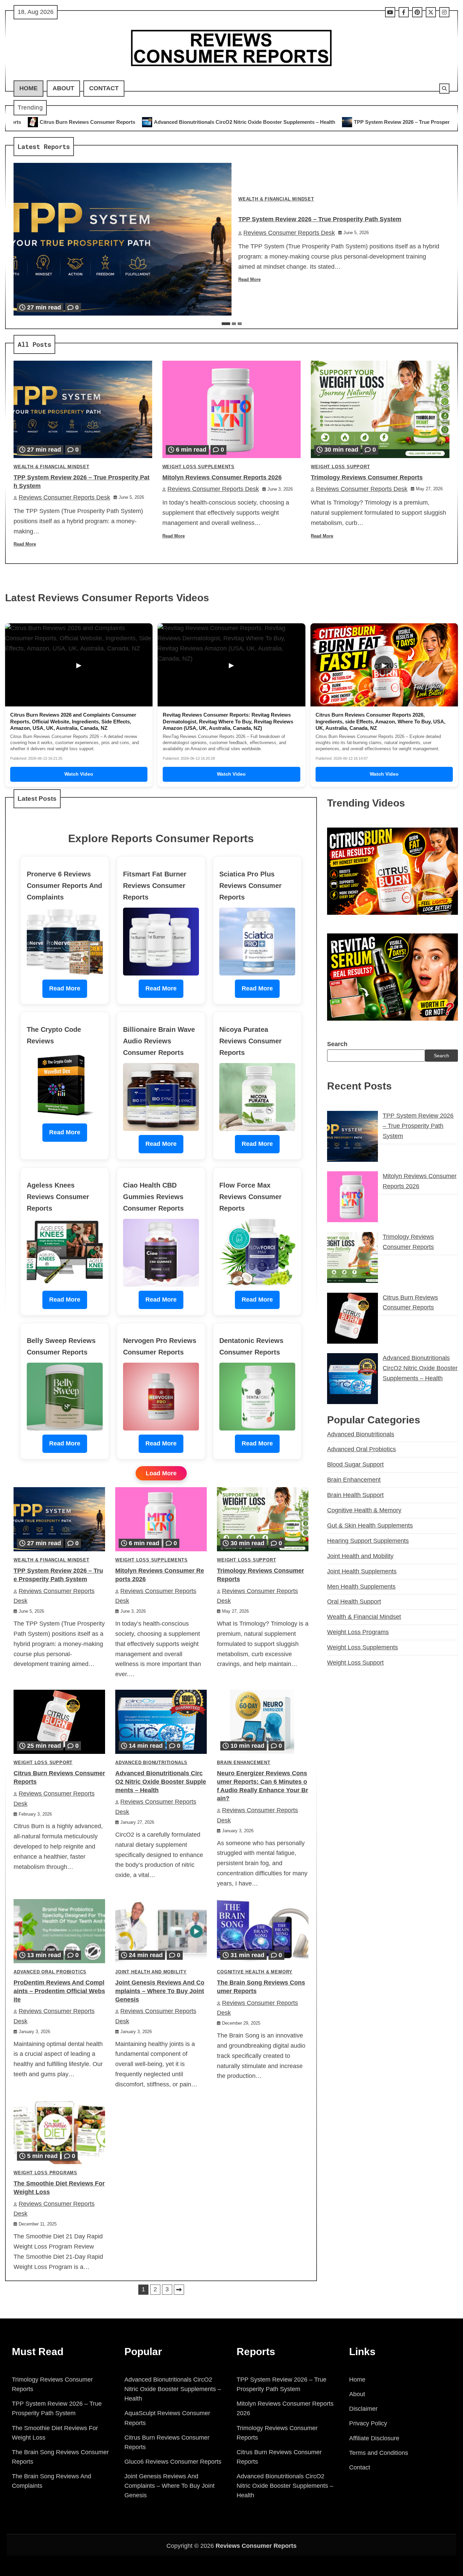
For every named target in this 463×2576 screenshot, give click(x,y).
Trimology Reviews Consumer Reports (367, 477)
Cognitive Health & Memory (255, 1972)
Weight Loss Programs (45, 2173)
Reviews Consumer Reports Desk (289, 233)
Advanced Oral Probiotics (50, 1972)
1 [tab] (226, 324)
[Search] (444, 89)
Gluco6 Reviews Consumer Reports (173, 2462)
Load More (161, 1473)
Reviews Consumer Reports (256, 2546)
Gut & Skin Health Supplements (370, 1526)
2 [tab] (234, 324)
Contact (104, 88)
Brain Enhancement (244, 1763)
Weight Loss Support (340, 467)
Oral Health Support (354, 1602)
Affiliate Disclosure (374, 2438)
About (63, 88)
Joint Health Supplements (362, 1571)
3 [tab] (240, 324)
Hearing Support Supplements (368, 1541)
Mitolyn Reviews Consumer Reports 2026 (386, 122)
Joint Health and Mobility (151, 1972)
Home (28, 88)
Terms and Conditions (379, 2453)
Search (337, 1044)
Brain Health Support (355, 1495)
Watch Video (79, 774)
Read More (249, 280)
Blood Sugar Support (355, 1464)
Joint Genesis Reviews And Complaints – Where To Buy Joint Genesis (160, 1991)
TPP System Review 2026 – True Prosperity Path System (252, 122)
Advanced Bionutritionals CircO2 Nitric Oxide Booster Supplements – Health (161, 1782)
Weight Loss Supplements (198, 467)
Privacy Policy (368, 2423)
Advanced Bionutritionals (151, 1763)
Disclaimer (363, 2409)
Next (179, 2290)
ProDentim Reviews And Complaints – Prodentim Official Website (59, 1991)
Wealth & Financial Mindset (276, 199)
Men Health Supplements (361, 1587)
